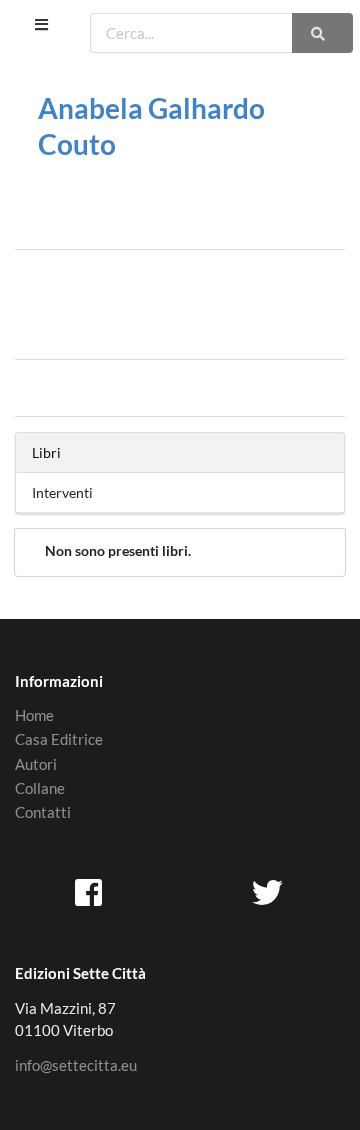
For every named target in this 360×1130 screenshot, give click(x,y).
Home (34, 715)
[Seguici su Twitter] (269, 892)
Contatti (43, 812)
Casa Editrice (59, 739)
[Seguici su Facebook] (91, 892)
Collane (40, 788)
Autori (36, 764)
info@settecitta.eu (76, 1065)
